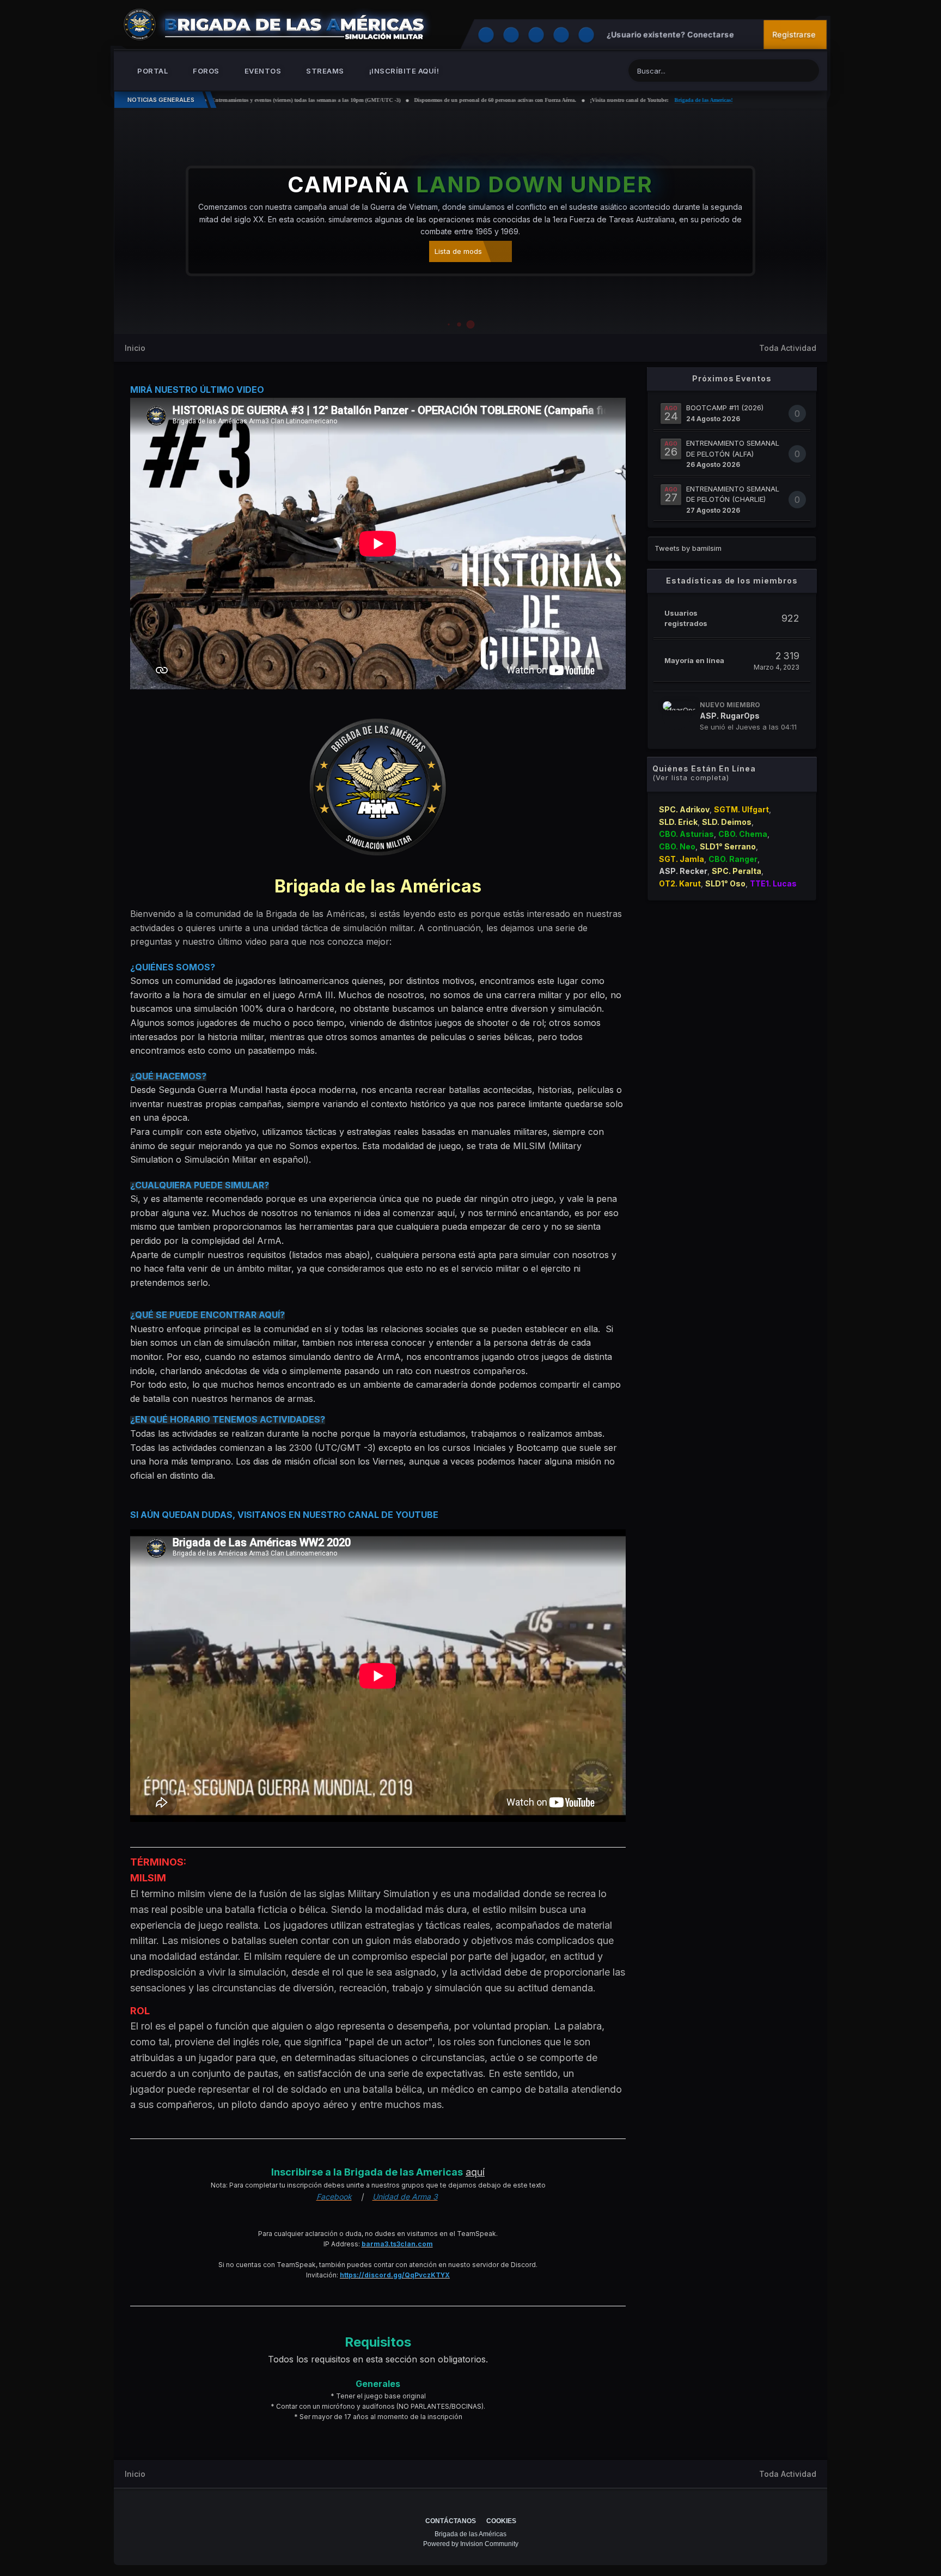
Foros (205, 71)
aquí (475, 2172)
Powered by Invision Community (471, 2544)
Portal (152, 71)
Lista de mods (458, 251)
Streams (324, 71)
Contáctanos (451, 2521)
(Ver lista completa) (691, 777)
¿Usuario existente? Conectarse (672, 35)
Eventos (262, 71)
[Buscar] (809, 69)
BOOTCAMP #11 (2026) (725, 408)
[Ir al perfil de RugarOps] (677, 715)
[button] (789, 221)
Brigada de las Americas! (604, 100)
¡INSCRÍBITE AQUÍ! (403, 71)
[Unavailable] (378, 786)
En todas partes (759, 71)
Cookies (501, 2521)
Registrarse (794, 35)
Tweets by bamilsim (688, 548)
